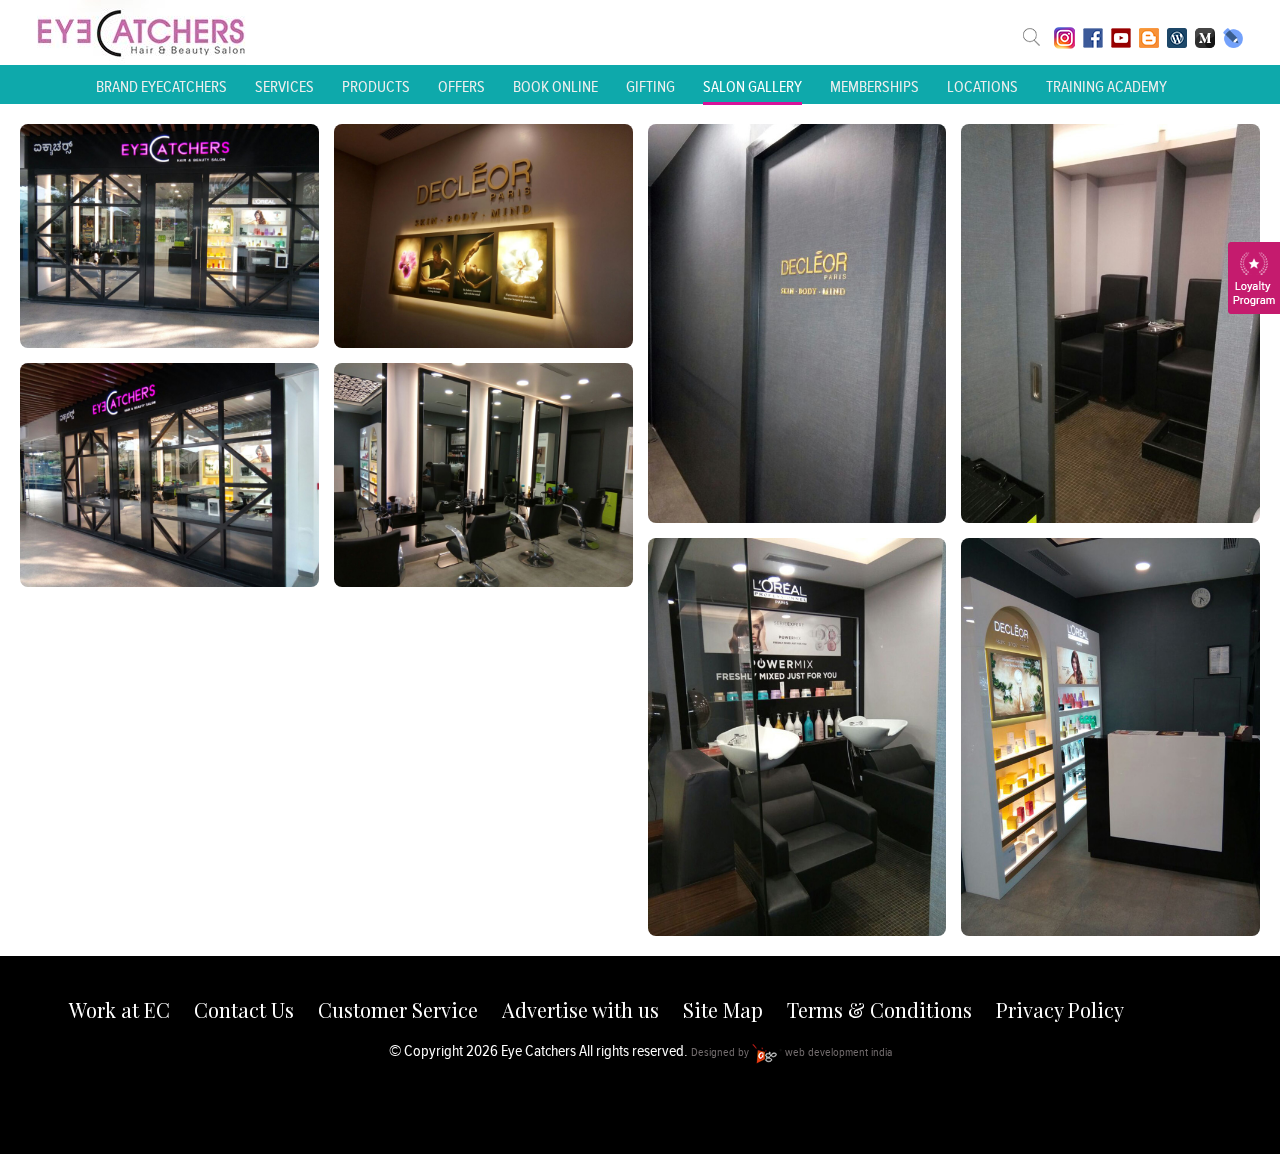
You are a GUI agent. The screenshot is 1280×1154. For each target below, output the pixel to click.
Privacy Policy (1060, 1009)
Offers (461, 86)
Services (284, 86)
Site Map (723, 1009)
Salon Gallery (752, 86)
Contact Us (244, 1009)
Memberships (874, 86)
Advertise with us (580, 1009)
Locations (982, 86)
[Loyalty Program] (1254, 278)
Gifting (650, 86)
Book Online (555, 86)
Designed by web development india (791, 1051)
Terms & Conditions (879, 1009)
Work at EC (119, 1009)
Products (376, 86)
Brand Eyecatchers (161, 86)
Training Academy (1106, 86)
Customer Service (398, 1009)
